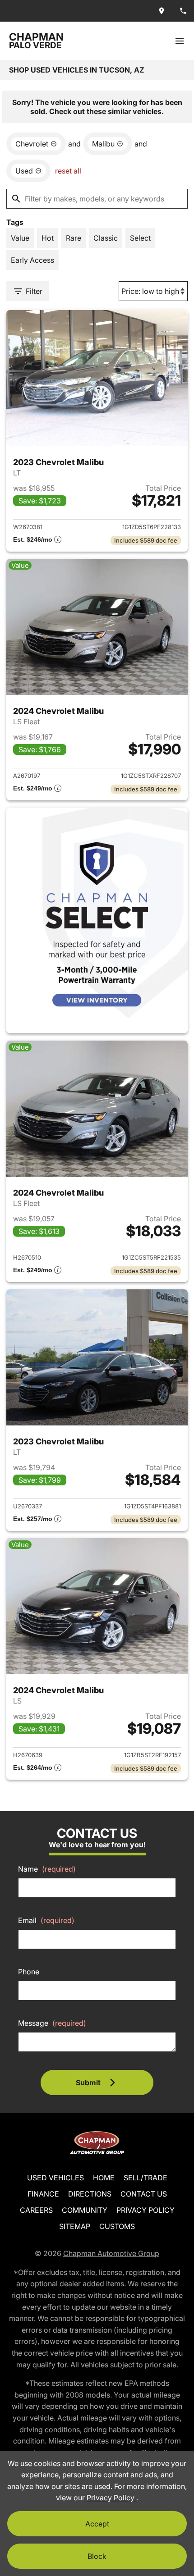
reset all (68, 171)
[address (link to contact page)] (162, 11)
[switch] (180, 41)
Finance (43, 2194)
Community (85, 2210)
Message (52, 2023)
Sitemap (75, 2226)
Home (104, 2178)
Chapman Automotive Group (111, 2253)
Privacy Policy (145, 2210)
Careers (36, 2210)
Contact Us (144, 2194)
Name (47, 1869)
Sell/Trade (145, 2178)
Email (46, 1920)
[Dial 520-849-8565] (183, 11)
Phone (29, 1972)
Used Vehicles (55, 2178)
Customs (117, 2226)
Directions (90, 2194)
